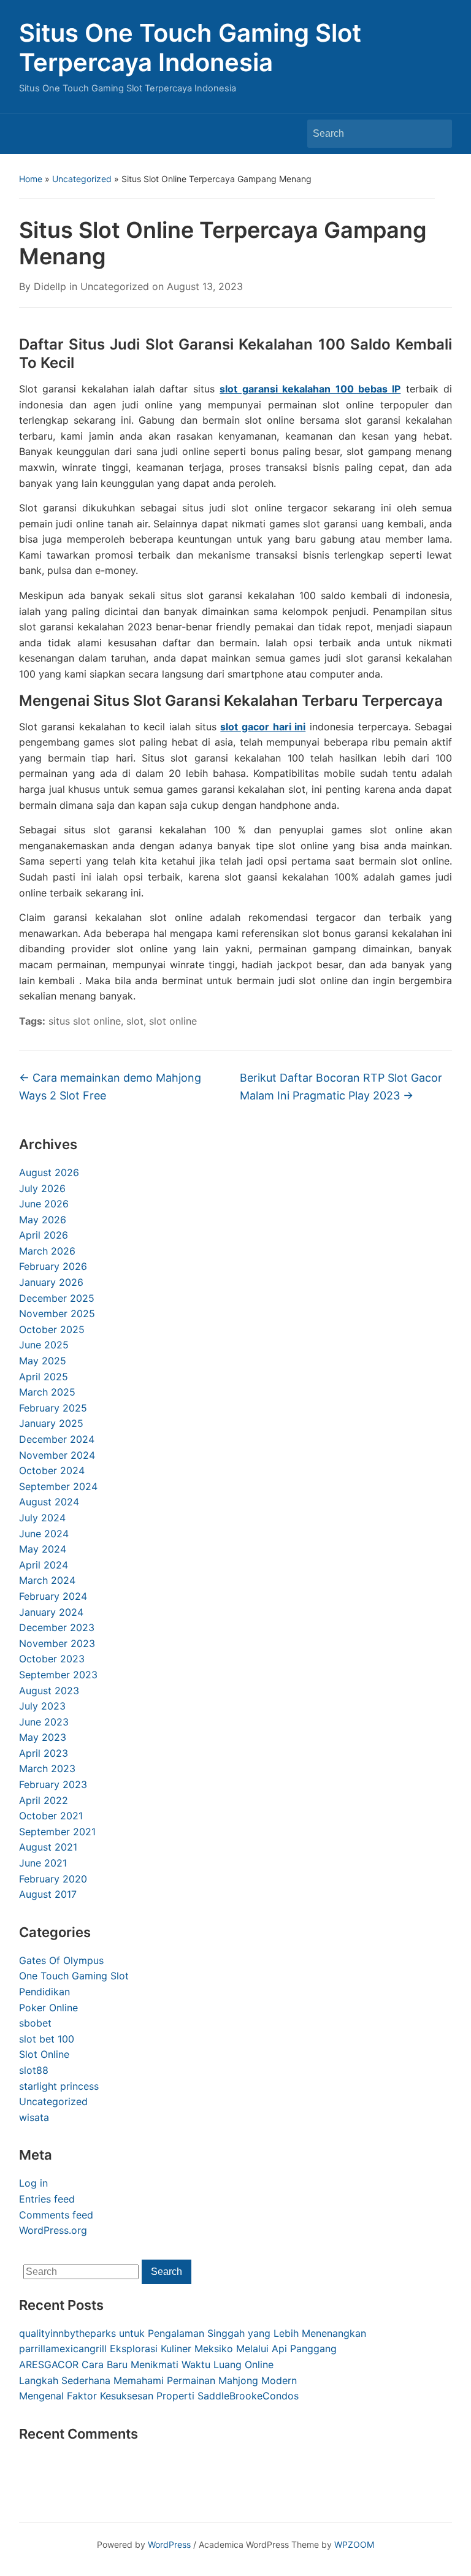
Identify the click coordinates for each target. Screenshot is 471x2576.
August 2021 (48, 1847)
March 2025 (47, 1392)
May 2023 (43, 1737)
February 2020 (53, 1879)
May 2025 (43, 1361)
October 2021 (51, 1816)
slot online (173, 1021)
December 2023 (57, 1627)
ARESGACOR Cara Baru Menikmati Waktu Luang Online (146, 2364)
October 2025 (52, 1329)
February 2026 (53, 1266)
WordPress (169, 2544)
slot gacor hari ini (263, 727)
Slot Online (44, 2054)
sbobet (35, 2023)
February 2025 (53, 1408)
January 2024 (51, 1612)
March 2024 (47, 1580)
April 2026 (44, 1235)
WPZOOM (354, 2544)
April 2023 (44, 1753)
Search (437, 134)
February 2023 (53, 1784)
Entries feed (47, 2199)
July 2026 (42, 1188)
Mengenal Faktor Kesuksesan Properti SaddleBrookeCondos (159, 2396)
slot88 (34, 2070)
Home (31, 179)
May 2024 (43, 1549)
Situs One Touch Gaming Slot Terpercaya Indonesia (190, 48)
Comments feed (56, 2215)
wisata (34, 2117)
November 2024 (57, 1455)
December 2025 (57, 1298)
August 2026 (49, 1172)
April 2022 (44, 1800)
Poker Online (48, 2008)
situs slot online (85, 1021)
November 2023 (57, 1643)
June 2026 (44, 1204)
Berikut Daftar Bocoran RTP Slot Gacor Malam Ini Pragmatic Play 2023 (341, 1087)
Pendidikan (44, 1992)
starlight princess (59, 2086)
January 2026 (51, 1282)
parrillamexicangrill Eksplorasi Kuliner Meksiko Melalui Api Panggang (178, 2349)
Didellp (50, 286)
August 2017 (48, 1894)
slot (135, 1021)
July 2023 (42, 1706)
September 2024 (58, 1486)
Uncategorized (82, 179)
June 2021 (43, 1863)
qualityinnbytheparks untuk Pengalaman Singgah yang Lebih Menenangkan (193, 2333)
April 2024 (44, 1565)
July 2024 (42, 1518)
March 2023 (47, 1768)
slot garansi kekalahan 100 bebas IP (310, 389)
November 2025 (57, 1313)
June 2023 (44, 1722)
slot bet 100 (47, 2039)
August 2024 (49, 1502)
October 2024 (52, 1470)
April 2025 (44, 1377)
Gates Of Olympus (61, 1960)
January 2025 (51, 1423)
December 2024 (57, 1439)
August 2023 (49, 1691)
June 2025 (44, 1345)
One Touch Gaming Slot (74, 1976)
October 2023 (52, 1659)
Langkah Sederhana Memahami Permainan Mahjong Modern (158, 2380)
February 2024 (53, 1596)
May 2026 (43, 1220)
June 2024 (44, 1534)
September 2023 (58, 1675)
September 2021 (57, 1832)
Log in (33, 2183)
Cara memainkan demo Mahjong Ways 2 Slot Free (110, 1087)
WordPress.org (53, 2230)
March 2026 (47, 1251)
